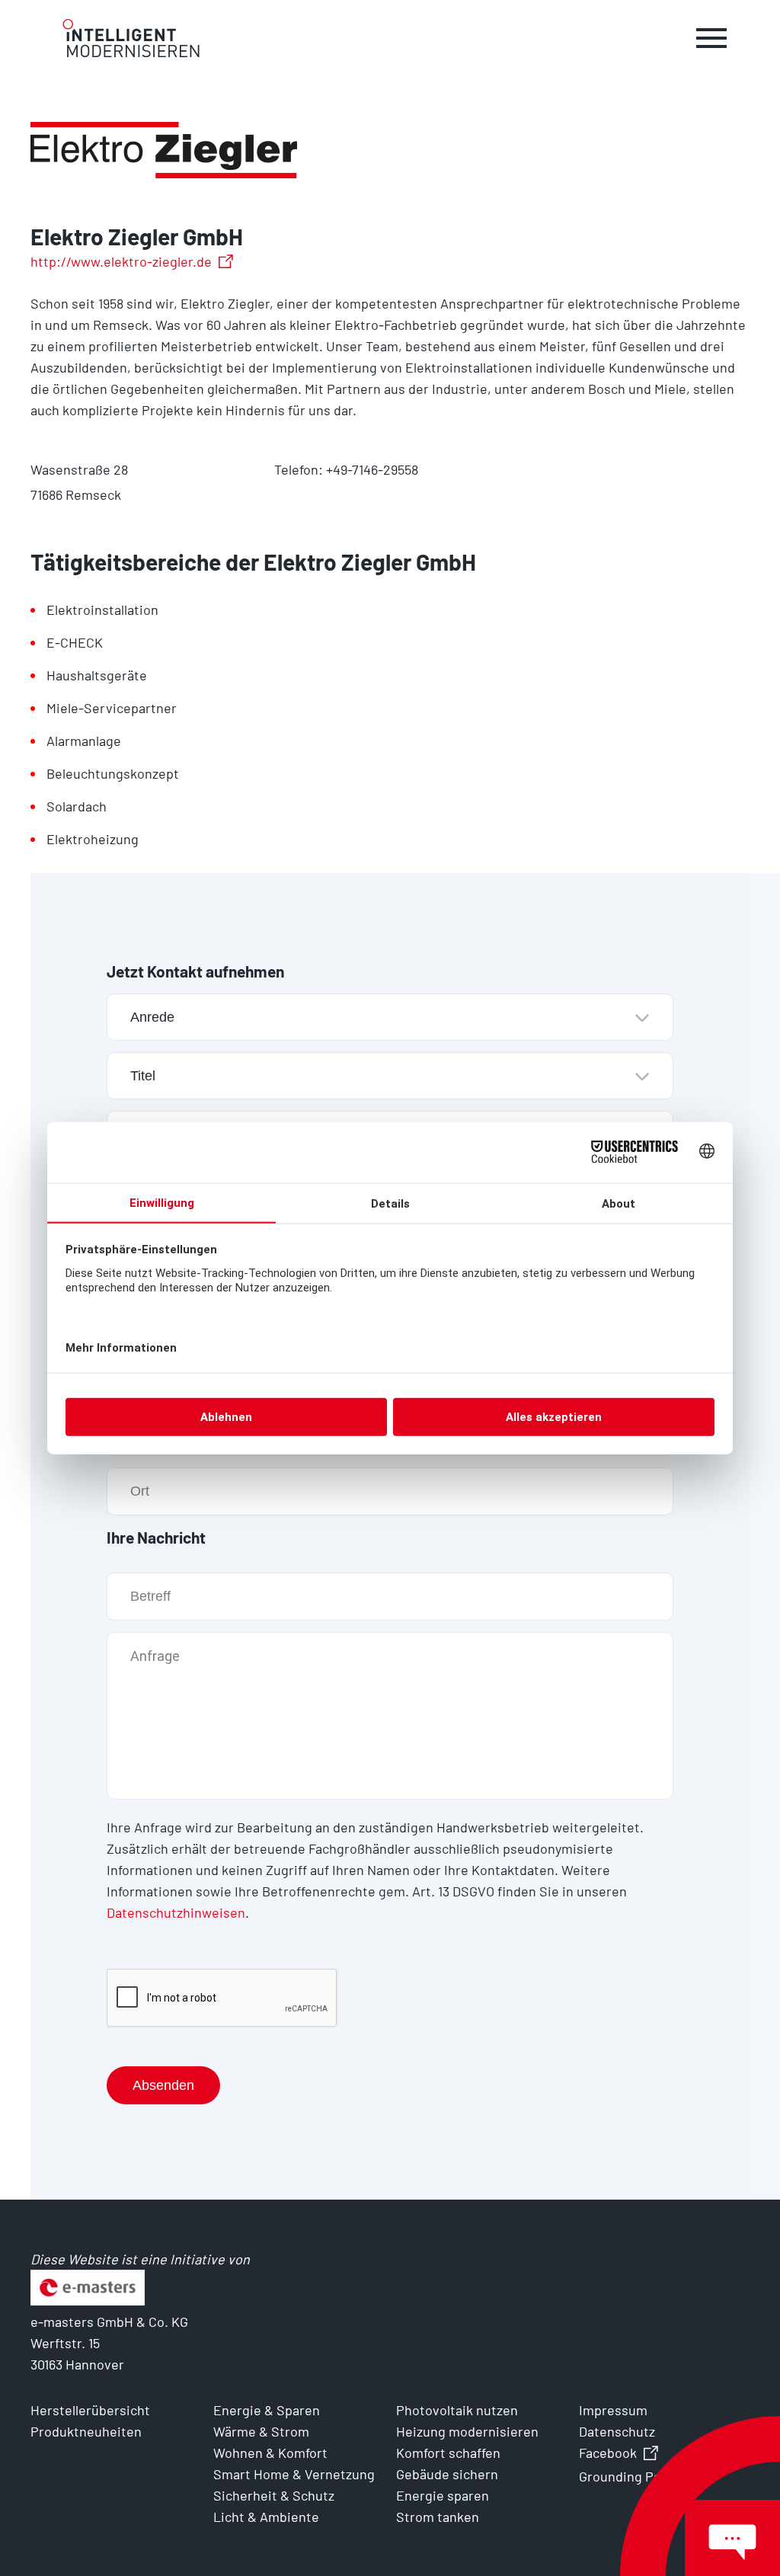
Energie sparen (443, 2495)
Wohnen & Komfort (270, 2453)
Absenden (163, 2085)
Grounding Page (627, 2476)
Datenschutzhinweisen (176, 1912)
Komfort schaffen (448, 2453)
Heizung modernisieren (467, 2431)
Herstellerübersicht (90, 2410)
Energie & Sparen (267, 2410)
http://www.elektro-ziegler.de (121, 261)
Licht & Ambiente (266, 2517)
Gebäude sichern (447, 2474)
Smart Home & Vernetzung (294, 2474)
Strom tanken (438, 2517)
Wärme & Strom (261, 2431)
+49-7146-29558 (372, 469)
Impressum (613, 2410)
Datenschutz (617, 2431)
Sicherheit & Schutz (274, 2495)
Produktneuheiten (86, 2431)
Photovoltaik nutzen (457, 2410)
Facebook (608, 2453)
